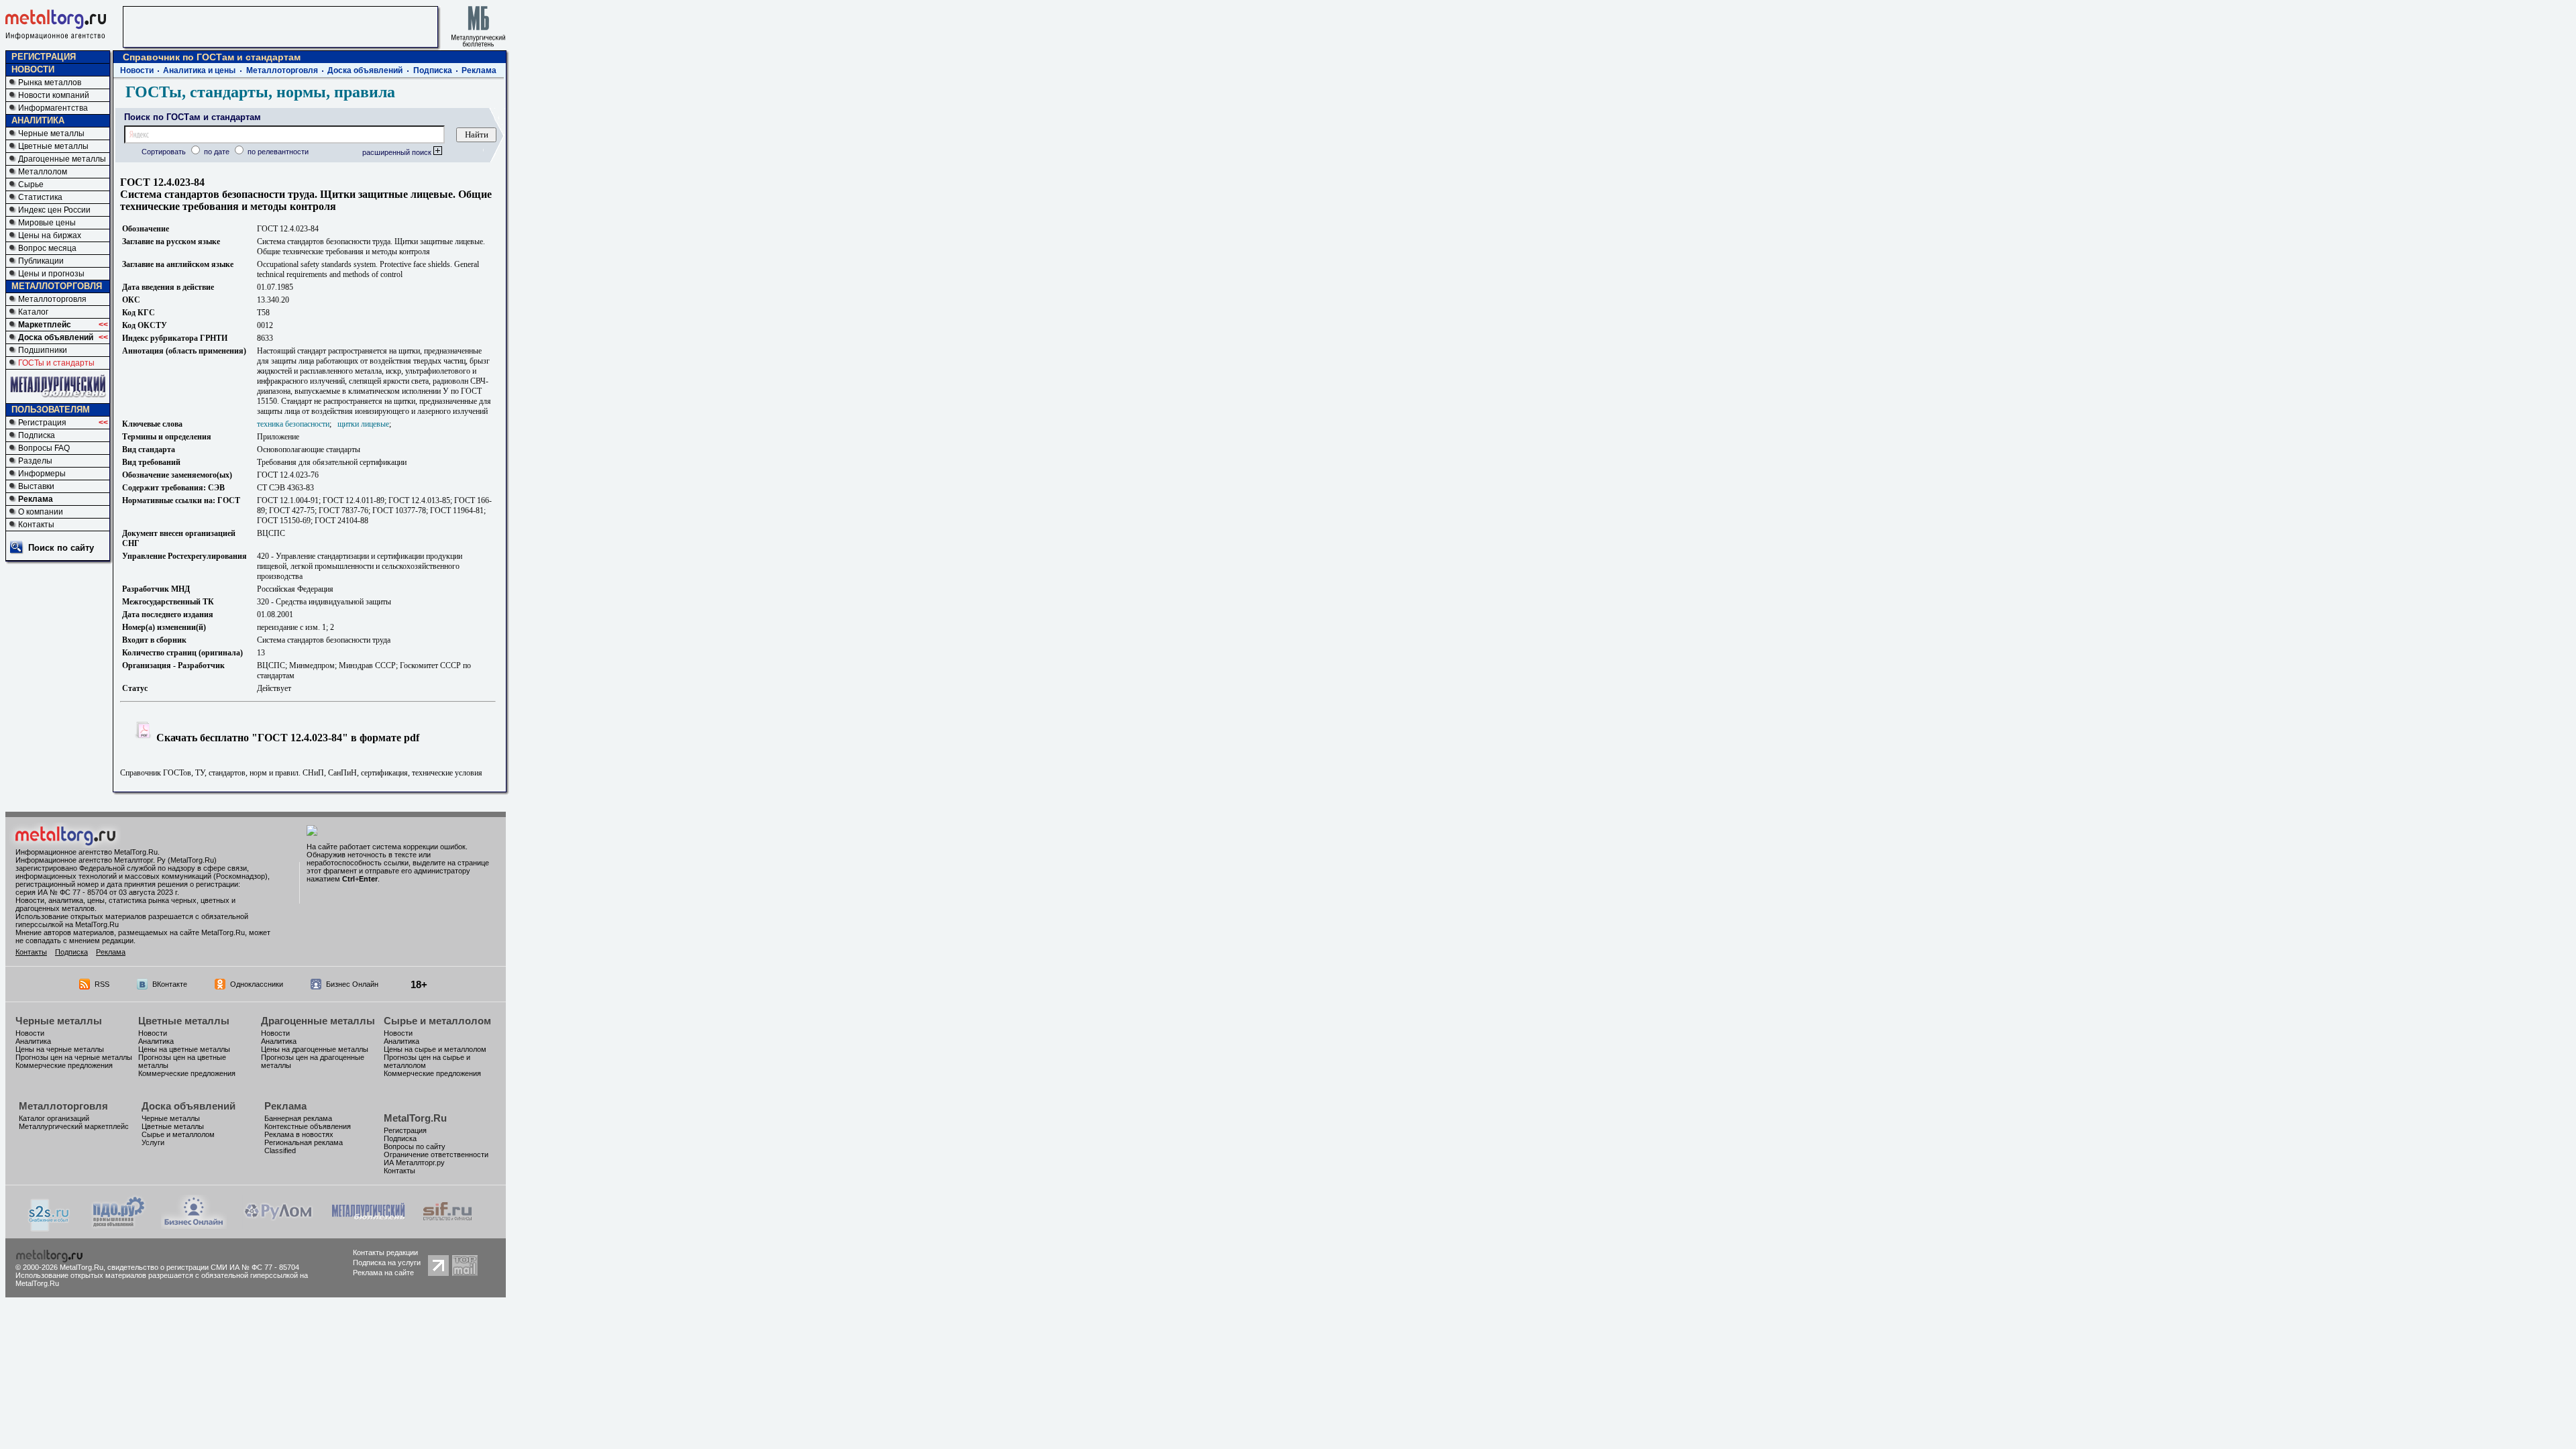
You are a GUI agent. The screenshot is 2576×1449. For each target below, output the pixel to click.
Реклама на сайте (383, 1273)
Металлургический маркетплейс (74, 1126)
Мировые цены (47, 223)
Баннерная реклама (298, 1118)
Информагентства (53, 108)
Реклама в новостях (299, 1134)
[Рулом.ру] (278, 1225)
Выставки (36, 486)
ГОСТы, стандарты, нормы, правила (260, 92)
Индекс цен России (54, 210)
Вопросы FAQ (44, 448)
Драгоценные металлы (62, 159)
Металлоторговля (52, 299)
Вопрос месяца (47, 248)
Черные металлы (51, 133)
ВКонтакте (170, 984)
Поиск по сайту (61, 548)
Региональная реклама (304, 1142)
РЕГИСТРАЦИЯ (44, 57)
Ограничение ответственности (436, 1155)
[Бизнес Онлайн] (194, 1225)
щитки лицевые (363, 424)
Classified (280, 1150)
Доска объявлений (56, 337)
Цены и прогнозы (51, 274)
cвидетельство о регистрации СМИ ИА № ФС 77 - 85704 (203, 1267)
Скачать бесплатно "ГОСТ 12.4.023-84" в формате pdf (286, 738)
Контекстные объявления (308, 1126)
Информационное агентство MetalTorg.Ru (87, 852)
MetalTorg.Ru (415, 1118)
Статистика (40, 197)
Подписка (37, 435)
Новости (137, 70)
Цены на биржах (50, 235)
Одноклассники (257, 984)
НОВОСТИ (33, 69)
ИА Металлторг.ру (414, 1163)
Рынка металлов (50, 83)
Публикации (41, 261)
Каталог (33, 312)
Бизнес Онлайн (352, 984)
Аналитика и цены (199, 70)
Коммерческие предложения (64, 1065)
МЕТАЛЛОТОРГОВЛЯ (57, 286)
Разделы (35, 461)
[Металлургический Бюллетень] (368, 1225)
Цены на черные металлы (60, 1049)
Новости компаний (54, 95)
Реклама (36, 499)
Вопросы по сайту (415, 1146)
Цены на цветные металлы (184, 1049)
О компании (41, 512)
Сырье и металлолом (437, 1021)
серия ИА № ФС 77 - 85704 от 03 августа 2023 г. (97, 892)
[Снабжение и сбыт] (50, 1228)
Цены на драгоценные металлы (315, 1049)
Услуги (153, 1142)
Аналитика (33, 1041)
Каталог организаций (54, 1118)
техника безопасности (293, 424)
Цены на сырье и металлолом (435, 1049)
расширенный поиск (398, 152)
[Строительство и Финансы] (447, 1225)
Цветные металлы (53, 146)
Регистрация (42, 423)
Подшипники (43, 350)
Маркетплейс (45, 325)
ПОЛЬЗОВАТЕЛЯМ (51, 410)
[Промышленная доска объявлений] (119, 1227)
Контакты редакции (385, 1252)
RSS (102, 984)
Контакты (36, 525)
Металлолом (43, 172)
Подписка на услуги (387, 1263)
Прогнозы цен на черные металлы (74, 1057)
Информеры (42, 474)
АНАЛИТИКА (38, 120)
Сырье (31, 184)
